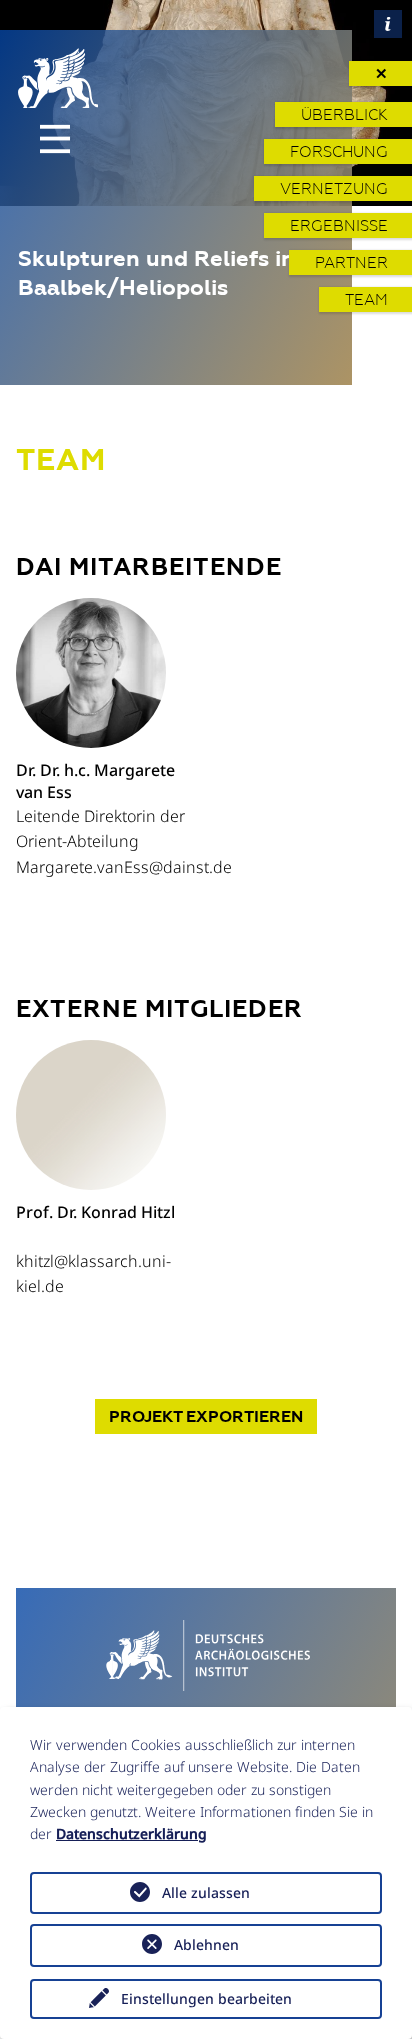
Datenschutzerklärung (131, 1833)
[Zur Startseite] (206, 1653)
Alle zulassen (206, 1892)
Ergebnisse (339, 225)
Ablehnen (206, 1944)
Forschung (339, 151)
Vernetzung (334, 188)
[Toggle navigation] (55, 139)
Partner (351, 262)
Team (366, 299)
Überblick (344, 114)
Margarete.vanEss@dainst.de (124, 867)
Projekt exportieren (206, 1416)
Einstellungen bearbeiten (206, 1998)
